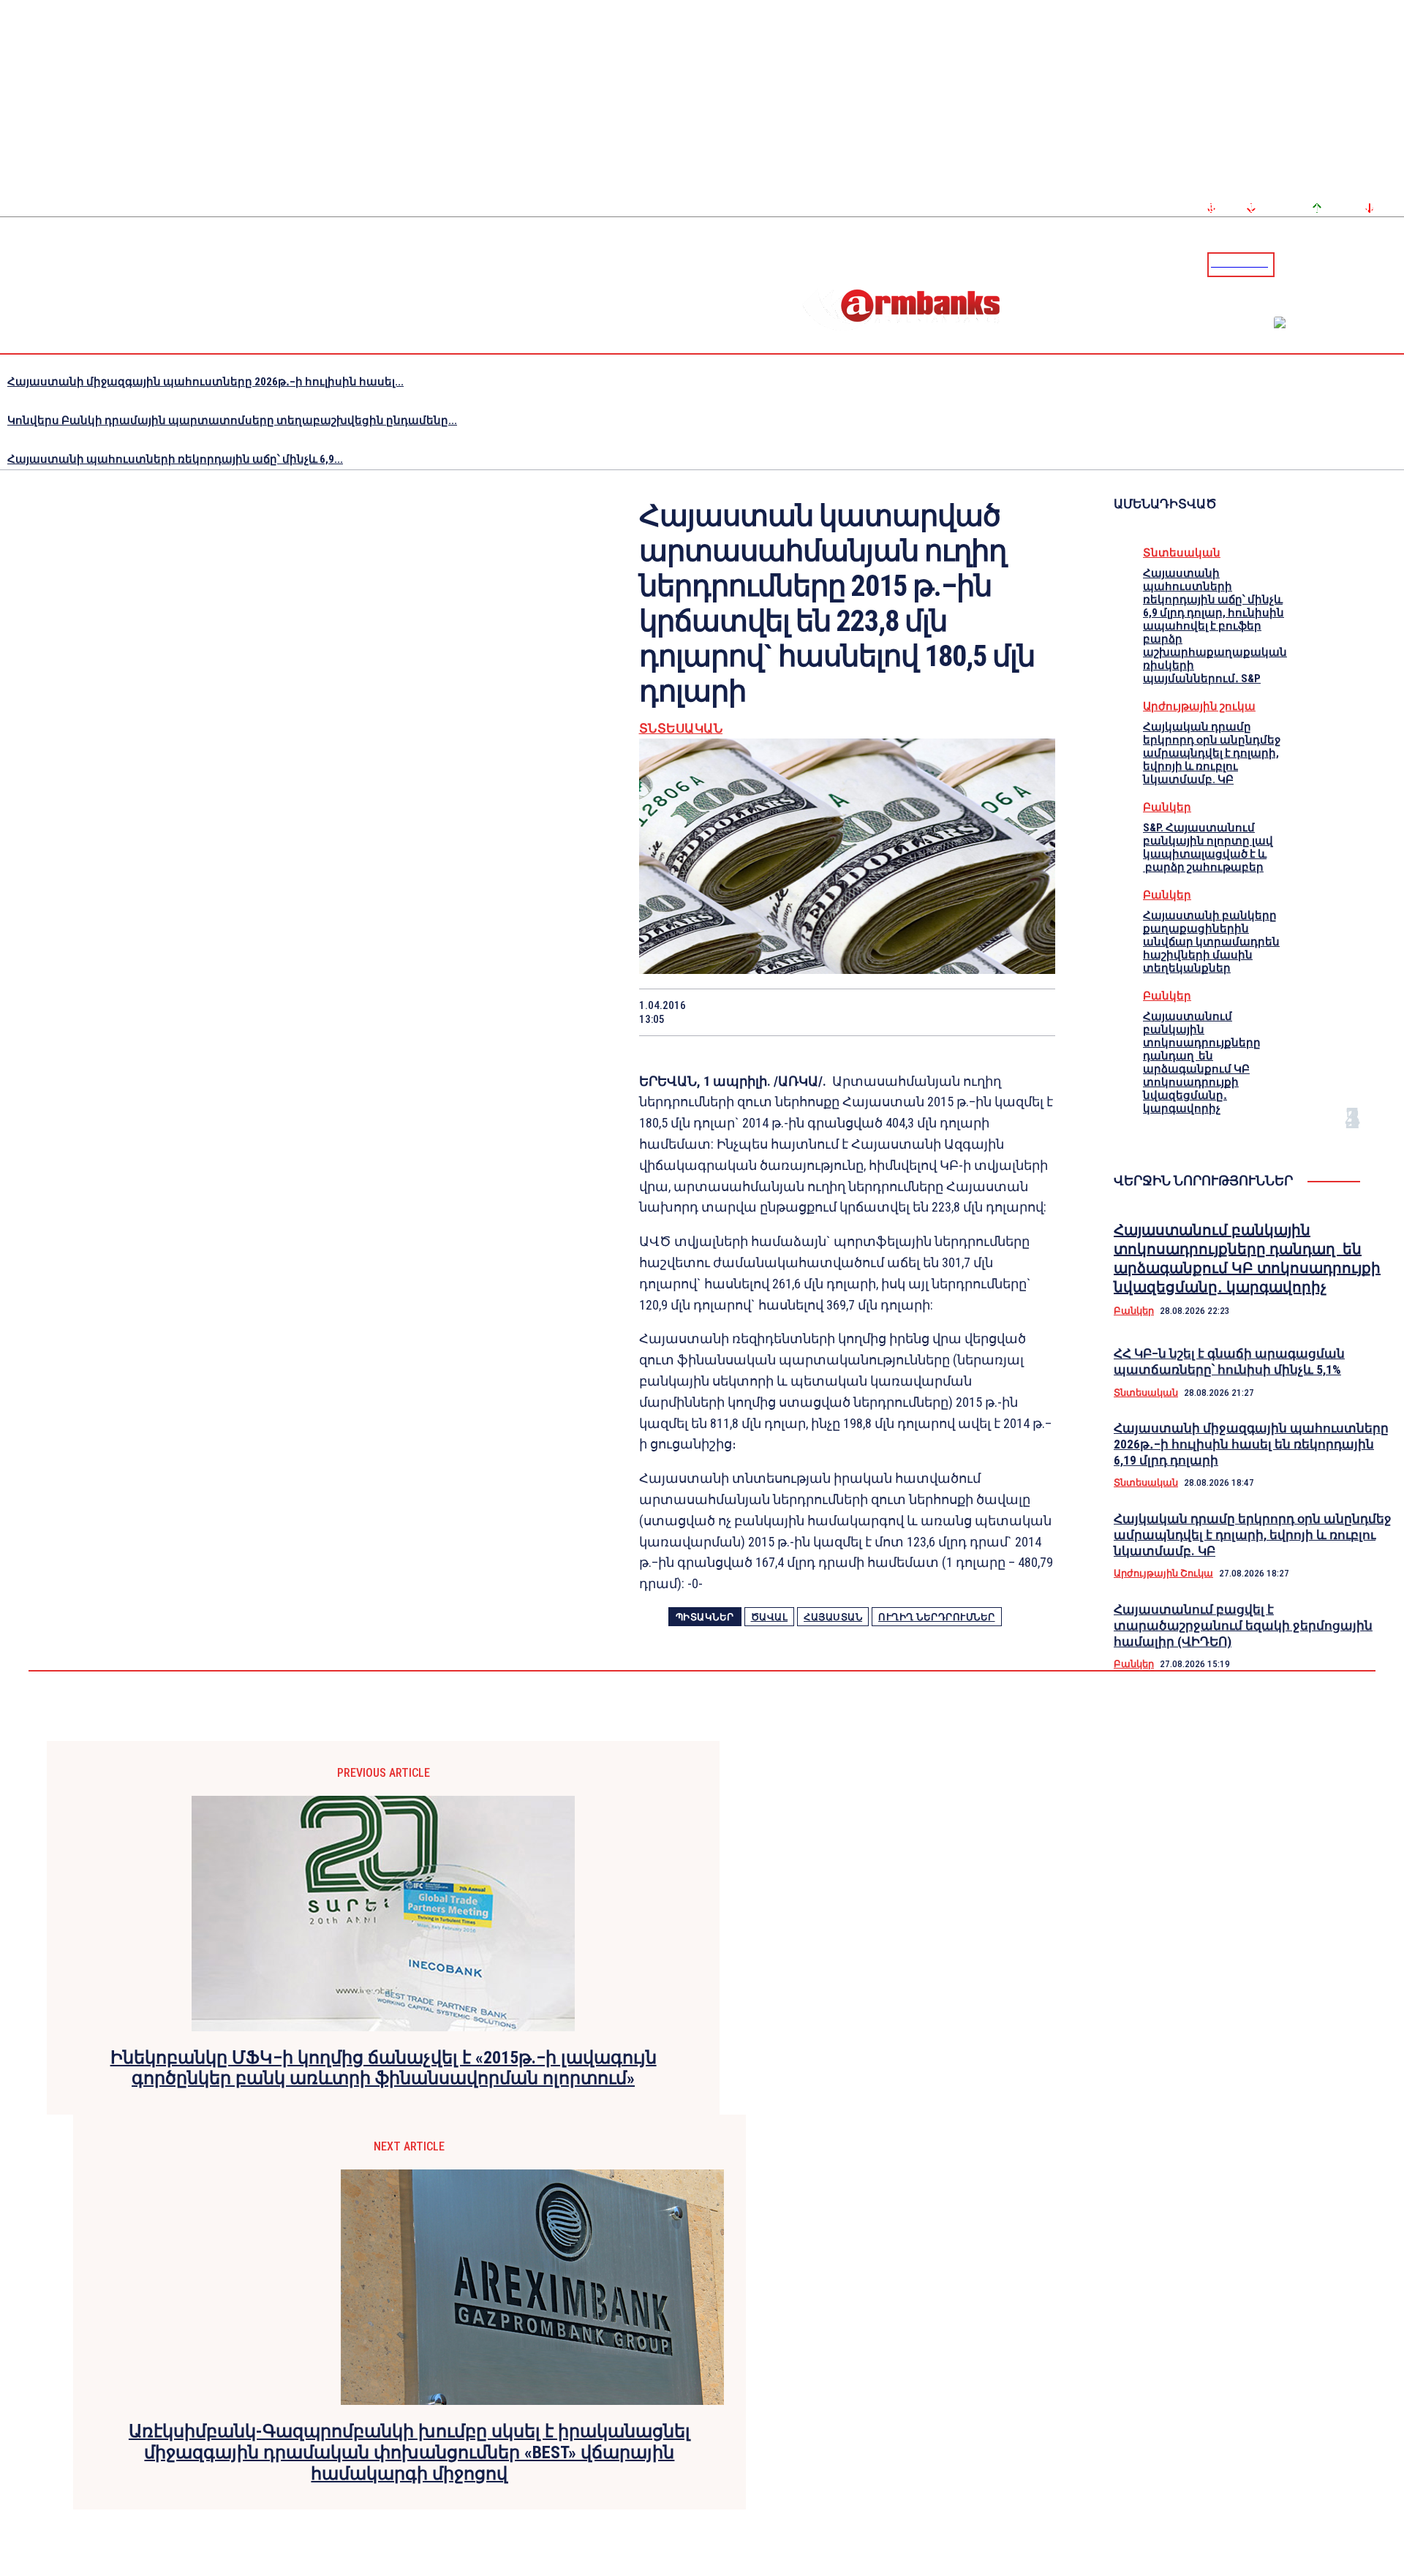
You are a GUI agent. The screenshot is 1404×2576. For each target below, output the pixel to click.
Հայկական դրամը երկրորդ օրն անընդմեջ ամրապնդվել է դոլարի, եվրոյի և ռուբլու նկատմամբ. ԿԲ (1212, 753)
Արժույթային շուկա (1199, 706)
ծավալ (770, 1617)
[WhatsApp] (821, 1012)
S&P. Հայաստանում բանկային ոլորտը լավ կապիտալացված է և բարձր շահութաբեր (1208, 847)
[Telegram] (1359, 264)
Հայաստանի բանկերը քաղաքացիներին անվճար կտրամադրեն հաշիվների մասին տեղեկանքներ (1211, 942)
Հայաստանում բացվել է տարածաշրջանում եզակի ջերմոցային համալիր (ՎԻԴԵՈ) (1243, 1625)
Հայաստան (833, 1617)
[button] (1289, 263)
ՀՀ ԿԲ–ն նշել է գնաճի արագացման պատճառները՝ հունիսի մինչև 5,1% (1229, 1361)
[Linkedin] (1394, 264)
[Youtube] (1377, 264)
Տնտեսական (681, 729)
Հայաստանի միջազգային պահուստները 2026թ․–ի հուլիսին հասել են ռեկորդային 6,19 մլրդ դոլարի (1251, 1444)
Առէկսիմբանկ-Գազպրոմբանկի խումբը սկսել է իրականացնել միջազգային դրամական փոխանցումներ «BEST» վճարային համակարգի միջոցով (409, 2452)
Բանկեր (1167, 807)
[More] (1030, 1012)
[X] (769, 1012)
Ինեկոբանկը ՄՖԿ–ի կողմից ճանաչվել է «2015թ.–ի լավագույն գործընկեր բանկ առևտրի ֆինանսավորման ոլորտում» (384, 2068)
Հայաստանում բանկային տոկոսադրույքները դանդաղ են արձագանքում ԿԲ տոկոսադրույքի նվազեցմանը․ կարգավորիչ (1202, 1062)
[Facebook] (1342, 264)
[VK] (925, 1012)
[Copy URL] (977, 1012)
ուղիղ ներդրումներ (937, 1617)
